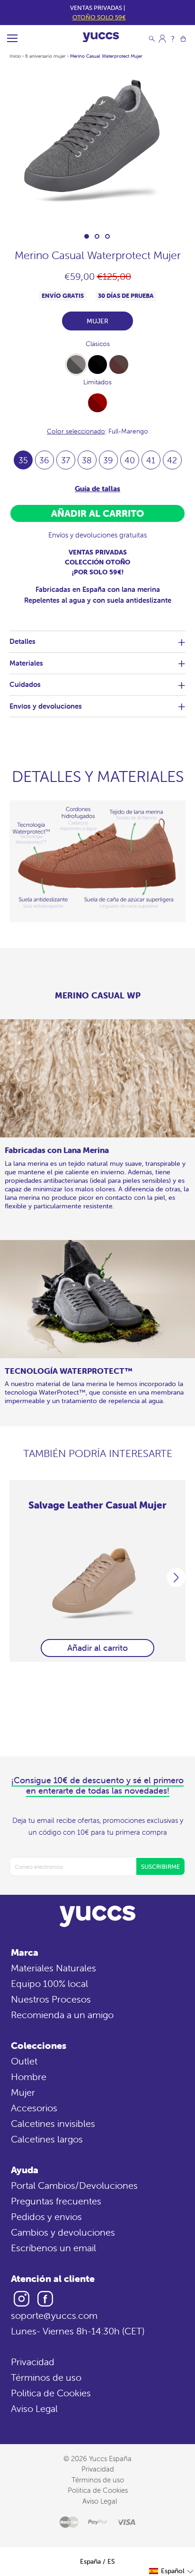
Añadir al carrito (97, 1648)
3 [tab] (107, 236)
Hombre (29, 2077)
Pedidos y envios (46, 2216)
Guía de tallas (97, 489)
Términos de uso (46, 2377)
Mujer (23, 2092)
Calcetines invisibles (53, 2123)
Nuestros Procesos (51, 1999)
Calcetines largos (47, 2139)
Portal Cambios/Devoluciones (74, 2185)
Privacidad (33, 2362)
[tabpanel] (97, 146)
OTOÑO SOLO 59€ (99, 17)
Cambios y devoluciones (63, 2232)
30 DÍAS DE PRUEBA (126, 296)
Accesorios (34, 2108)
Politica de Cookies (51, 2393)
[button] (172, 2571)
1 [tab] (87, 236)
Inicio (15, 56)
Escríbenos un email (53, 2248)
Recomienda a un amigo (62, 2015)
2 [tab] (97, 236)
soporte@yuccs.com (54, 2315)
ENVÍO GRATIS (63, 296)
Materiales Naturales (53, 1968)
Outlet (24, 2061)
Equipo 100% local (49, 1983)
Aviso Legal (34, 2408)
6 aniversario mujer (45, 56)
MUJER (97, 321)
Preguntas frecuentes (56, 2201)
